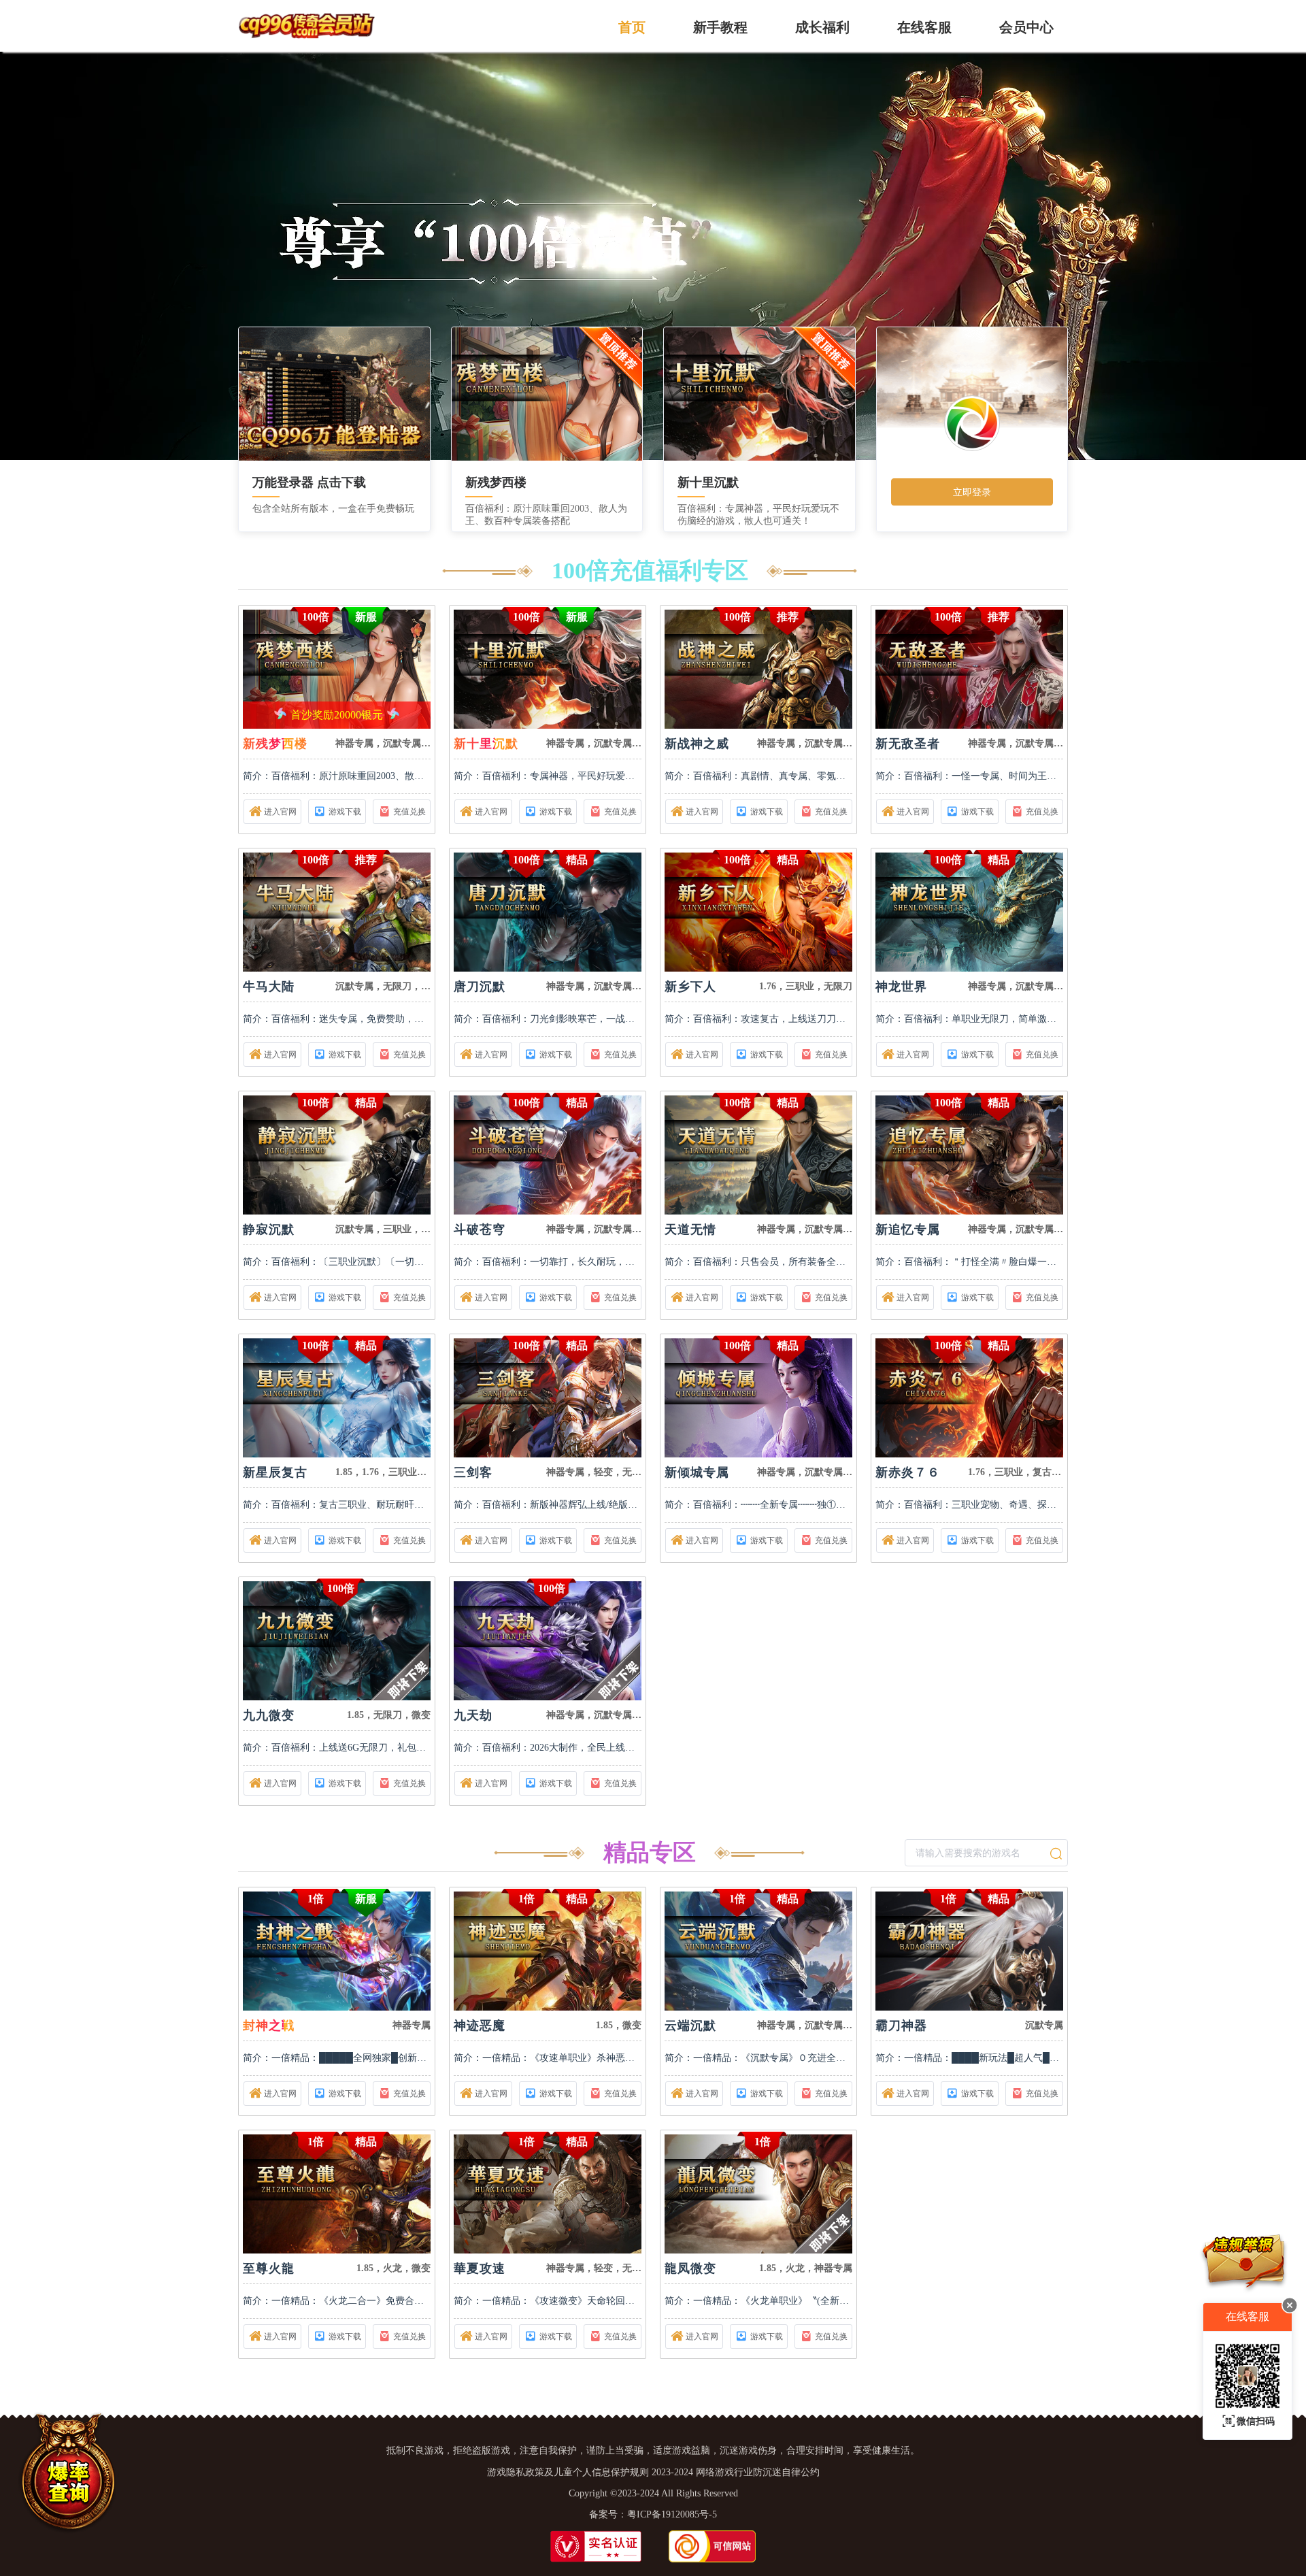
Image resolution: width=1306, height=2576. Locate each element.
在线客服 (924, 27)
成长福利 (822, 27)
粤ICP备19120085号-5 (672, 2514)
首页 (632, 27)
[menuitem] (632, 26)
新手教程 (720, 27)
